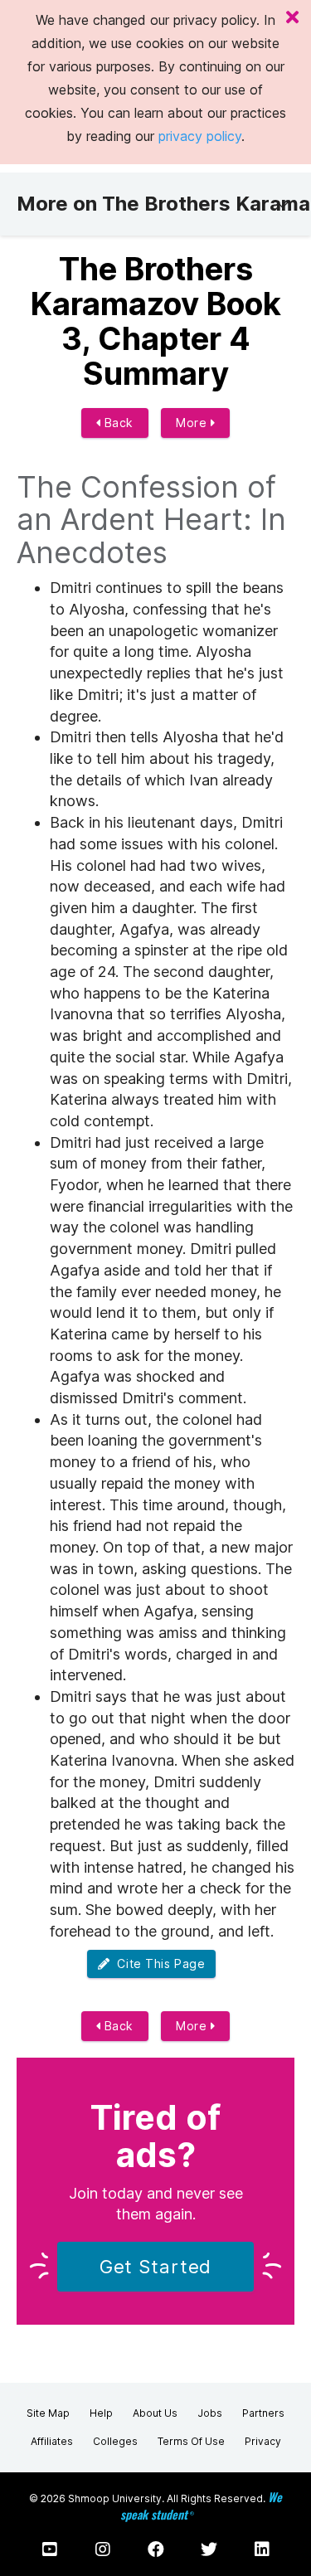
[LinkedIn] (262, 2549)
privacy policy (200, 136)
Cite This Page (157, 1964)
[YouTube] (50, 2549)
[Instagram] (103, 2549)
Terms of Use (191, 2441)
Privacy (263, 2441)
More (193, 423)
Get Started (156, 2267)
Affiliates (52, 2441)
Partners (263, 2413)
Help (101, 2413)
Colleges (115, 2441)
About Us (155, 2413)
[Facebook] (156, 2549)
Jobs (210, 2413)
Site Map (48, 2413)
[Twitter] (209, 2549)
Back (117, 423)
